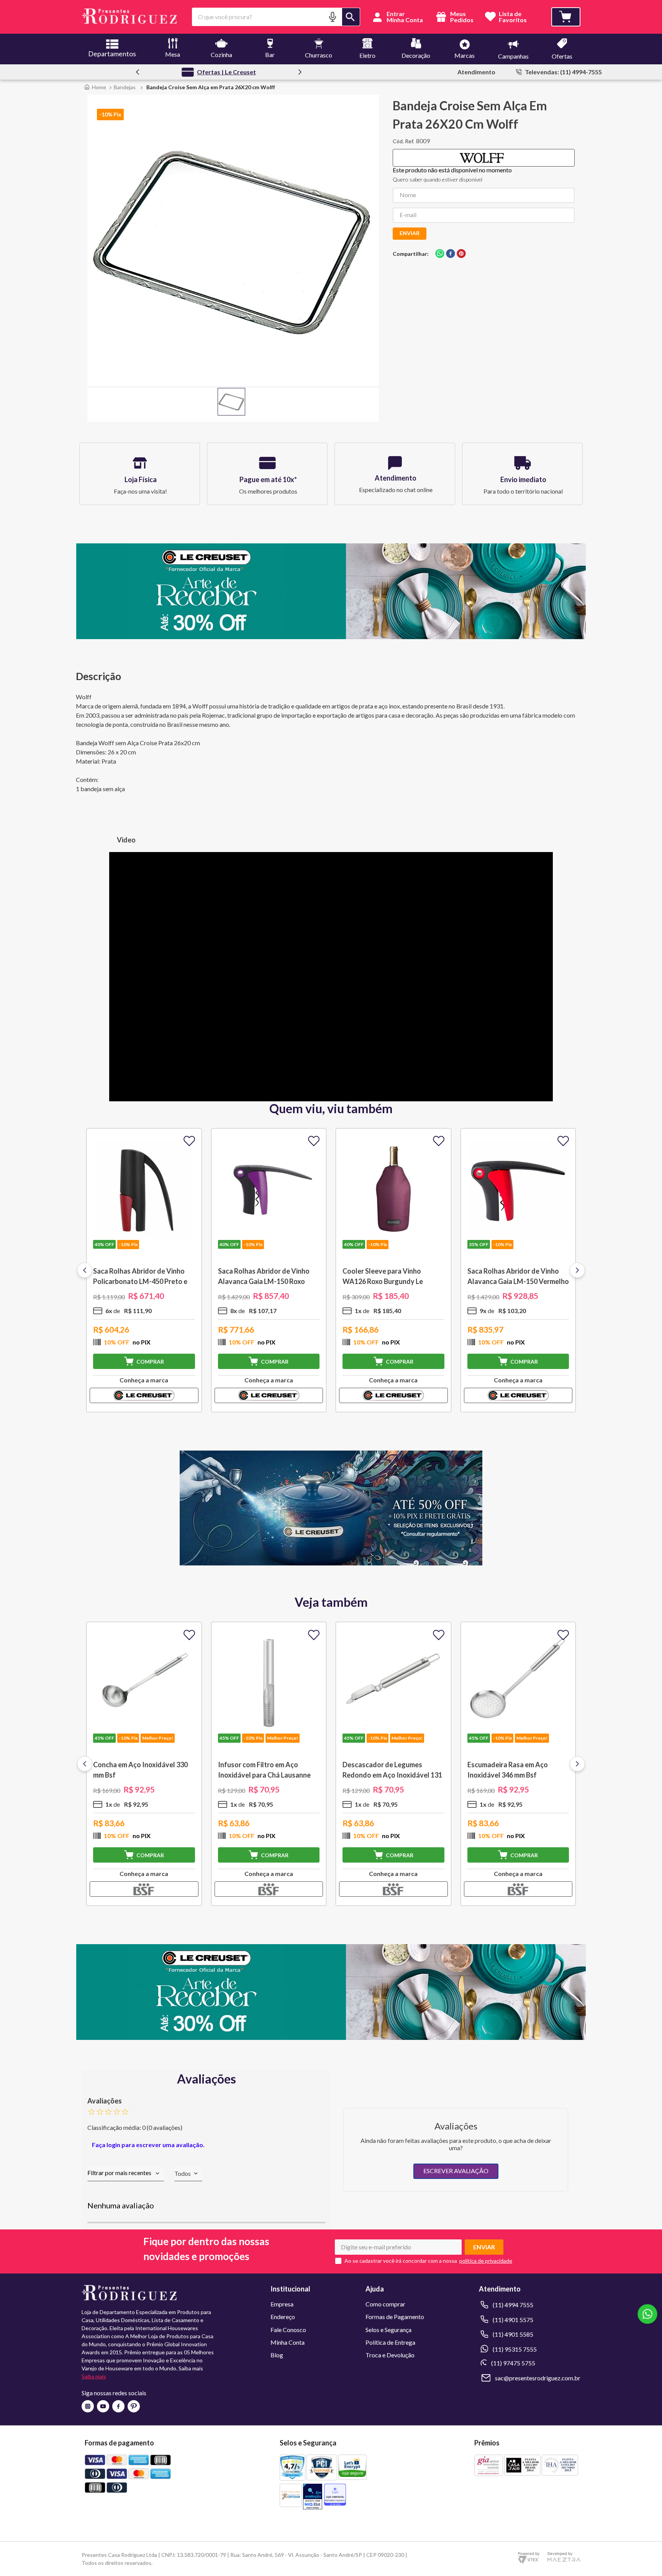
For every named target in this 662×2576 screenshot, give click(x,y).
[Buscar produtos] (351, 17)
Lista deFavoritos (513, 17)
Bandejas (125, 87)
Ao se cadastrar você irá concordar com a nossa (401, 2261)
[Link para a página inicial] (95, 87)
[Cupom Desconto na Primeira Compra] (331, 2037)
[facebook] (451, 254)
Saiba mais (94, 2376)
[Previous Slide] (138, 72)
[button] (333, 17)
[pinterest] (461, 254)
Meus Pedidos (461, 17)
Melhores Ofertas (227, 72)
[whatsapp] (440, 254)
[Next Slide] (300, 72)
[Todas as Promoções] (331, 1563)
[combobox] (276, 17)
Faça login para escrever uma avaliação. (148, 2145)
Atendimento (476, 72)
